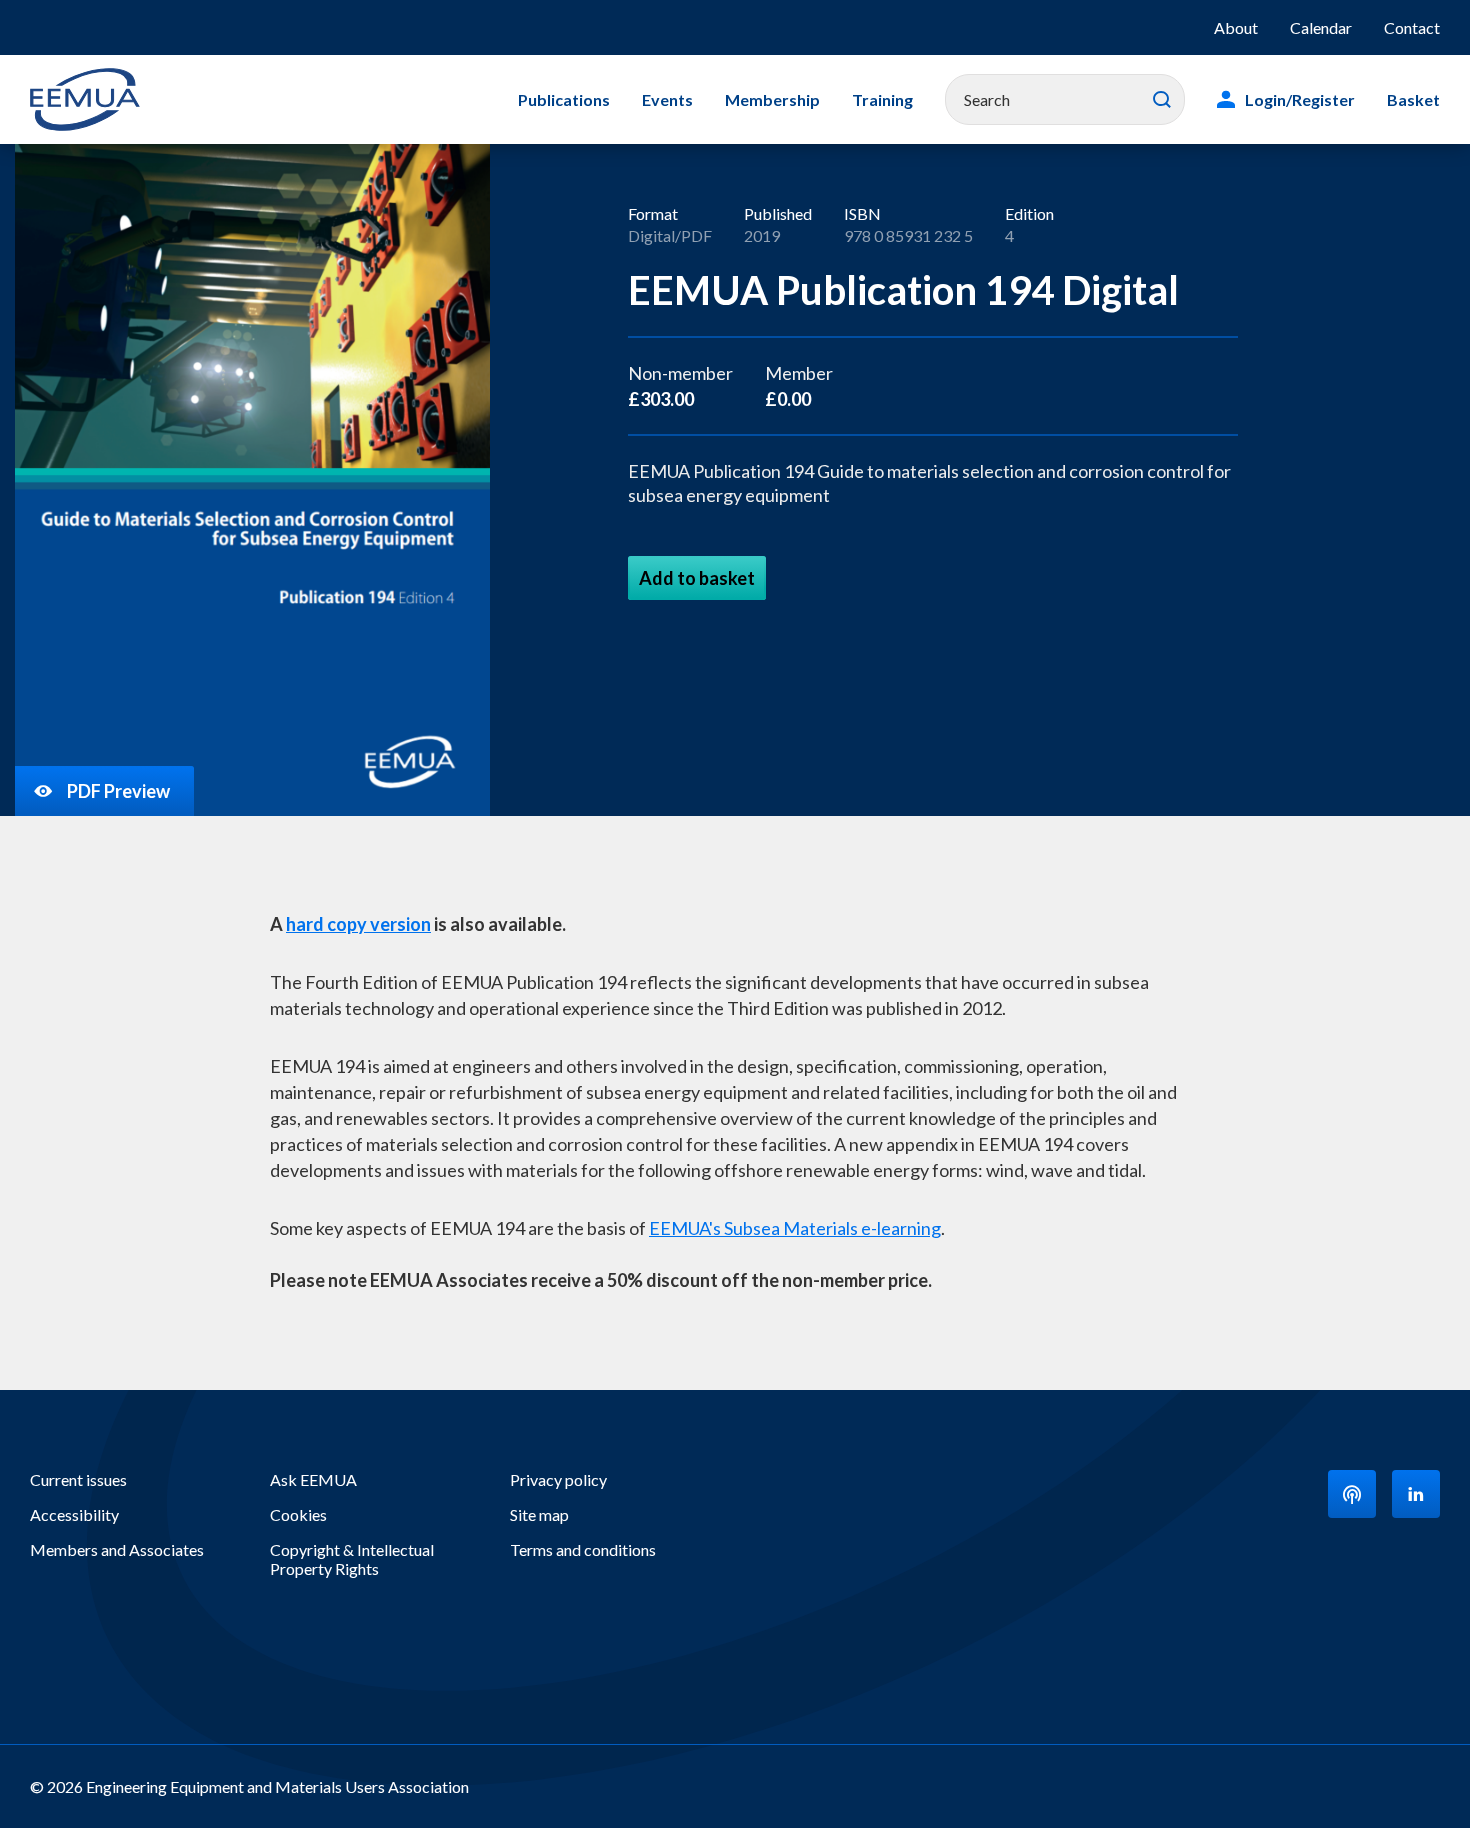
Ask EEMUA (313, 1479)
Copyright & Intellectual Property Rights (352, 1559)
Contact (1412, 27)
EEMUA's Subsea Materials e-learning (795, 1228)
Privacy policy (558, 1479)
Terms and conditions (583, 1549)
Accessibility (74, 1514)
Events (667, 99)
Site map (539, 1514)
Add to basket (697, 578)
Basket (1413, 99)
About (1236, 27)
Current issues (78, 1479)
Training (882, 99)
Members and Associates (117, 1549)
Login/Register (1300, 99)
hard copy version (358, 924)
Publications (564, 99)
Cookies (298, 1514)
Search (1162, 100)
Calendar (1321, 27)
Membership (772, 99)
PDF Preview (118, 791)
